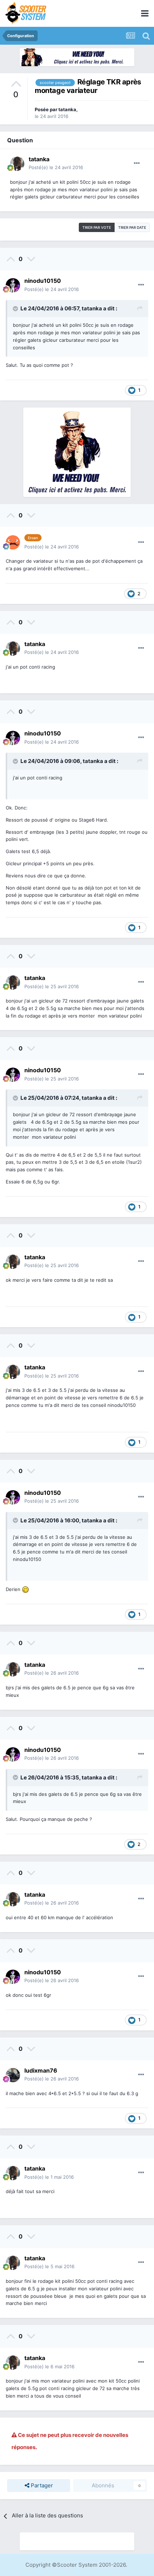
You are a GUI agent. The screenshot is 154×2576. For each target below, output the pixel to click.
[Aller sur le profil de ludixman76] (13, 2075)
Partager (41, 2485)
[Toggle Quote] (16, 309)
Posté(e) (56, 167)
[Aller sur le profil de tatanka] (17, 164)
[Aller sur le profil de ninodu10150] (13, 285)
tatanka (67, 109)
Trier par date (132, 227)
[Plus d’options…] (137, 163)
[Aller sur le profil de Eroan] (13, 542)
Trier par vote (97, 227)
